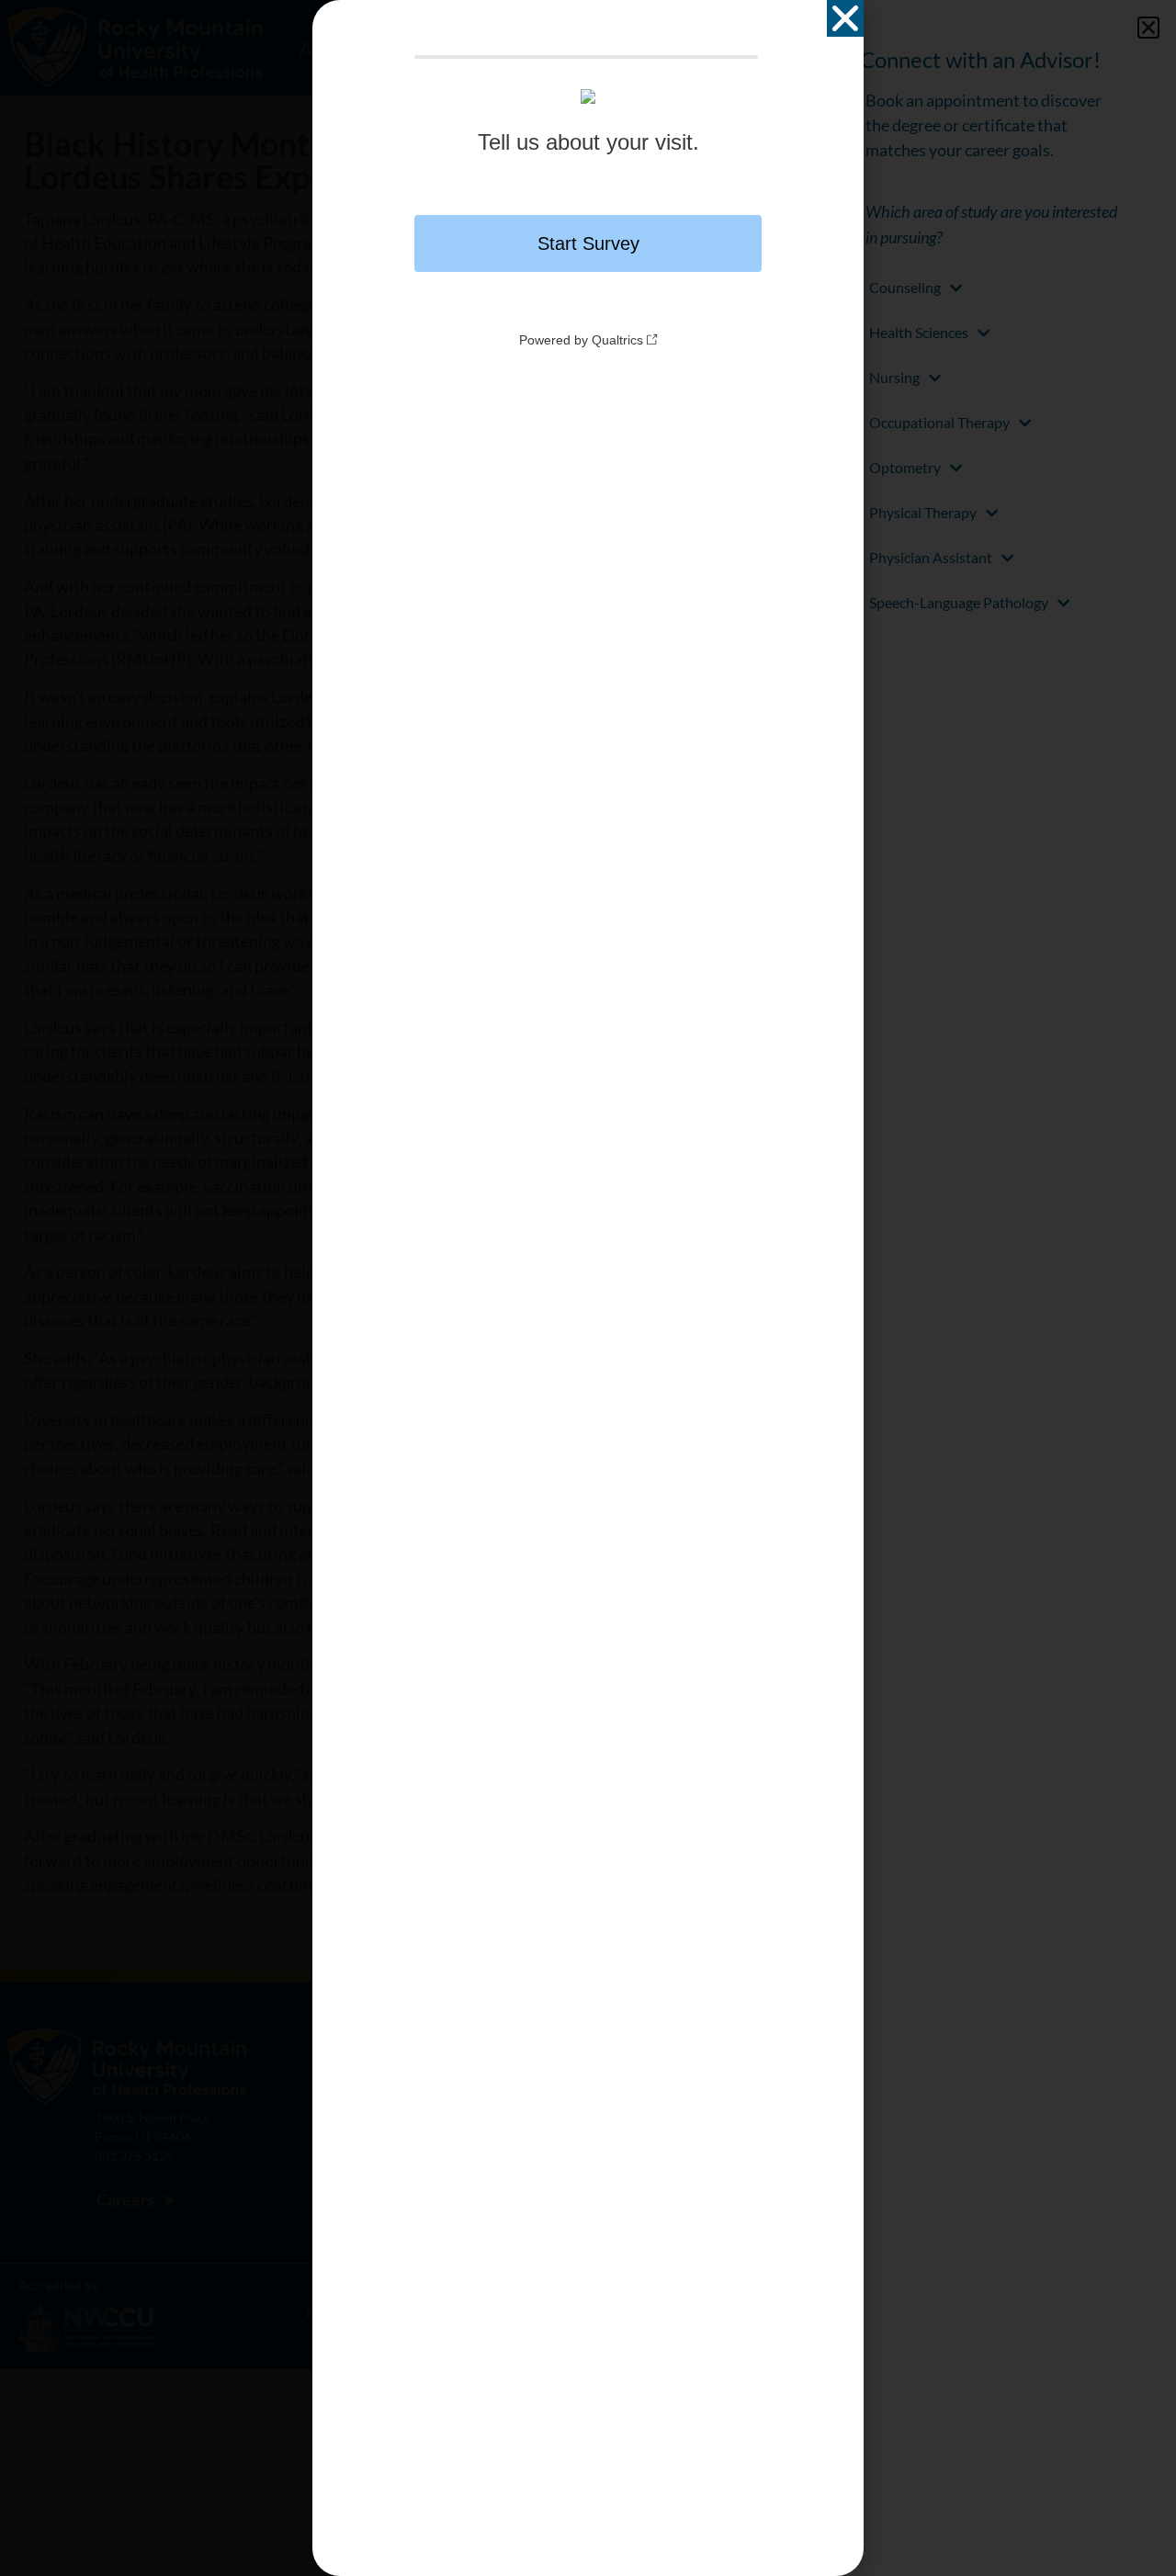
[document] (588, 1288)
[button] (845, 18)
